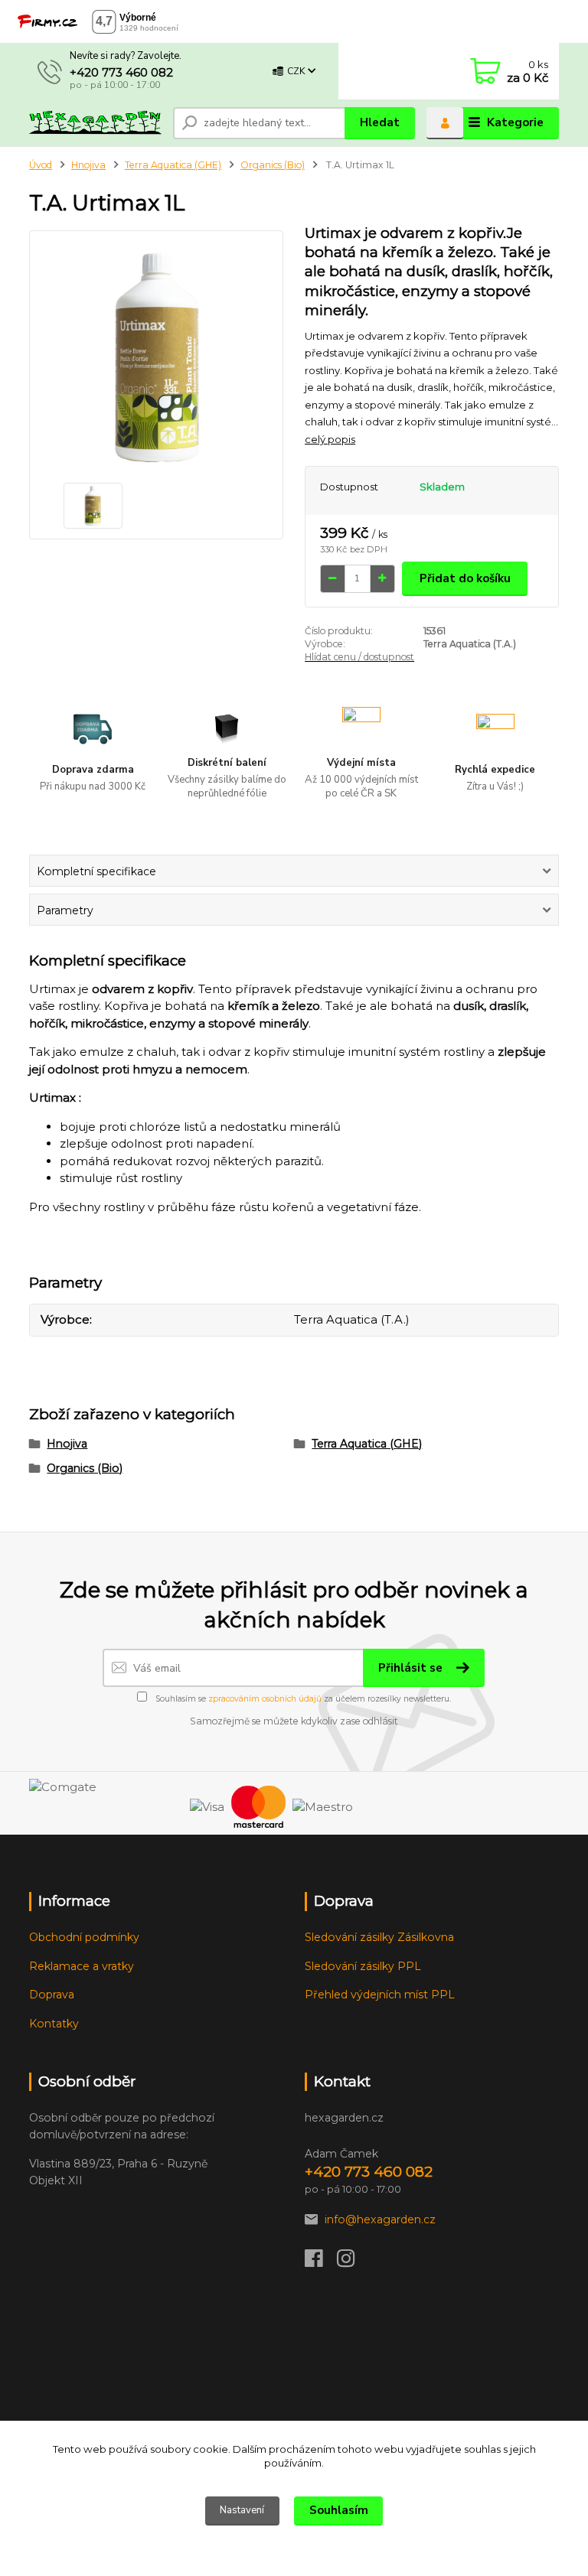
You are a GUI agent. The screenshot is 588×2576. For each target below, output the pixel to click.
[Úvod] (95, 123)
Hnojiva (88, 165)
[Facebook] (321, 2262)
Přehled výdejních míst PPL (380, 1995)
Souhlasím (339, 2510)
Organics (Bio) (273, 165)
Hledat (380, 122)
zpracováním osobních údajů (265, 1699)
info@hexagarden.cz (380, 2219)
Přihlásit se (412, 1668)
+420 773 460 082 (121, 72)
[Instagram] (353, 2262)
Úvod (41, 165)
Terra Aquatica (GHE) (173, 165)
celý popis (330, 439)
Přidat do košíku (465, 578)
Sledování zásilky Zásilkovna (379, 1937)
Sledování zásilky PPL (363, 1966)
